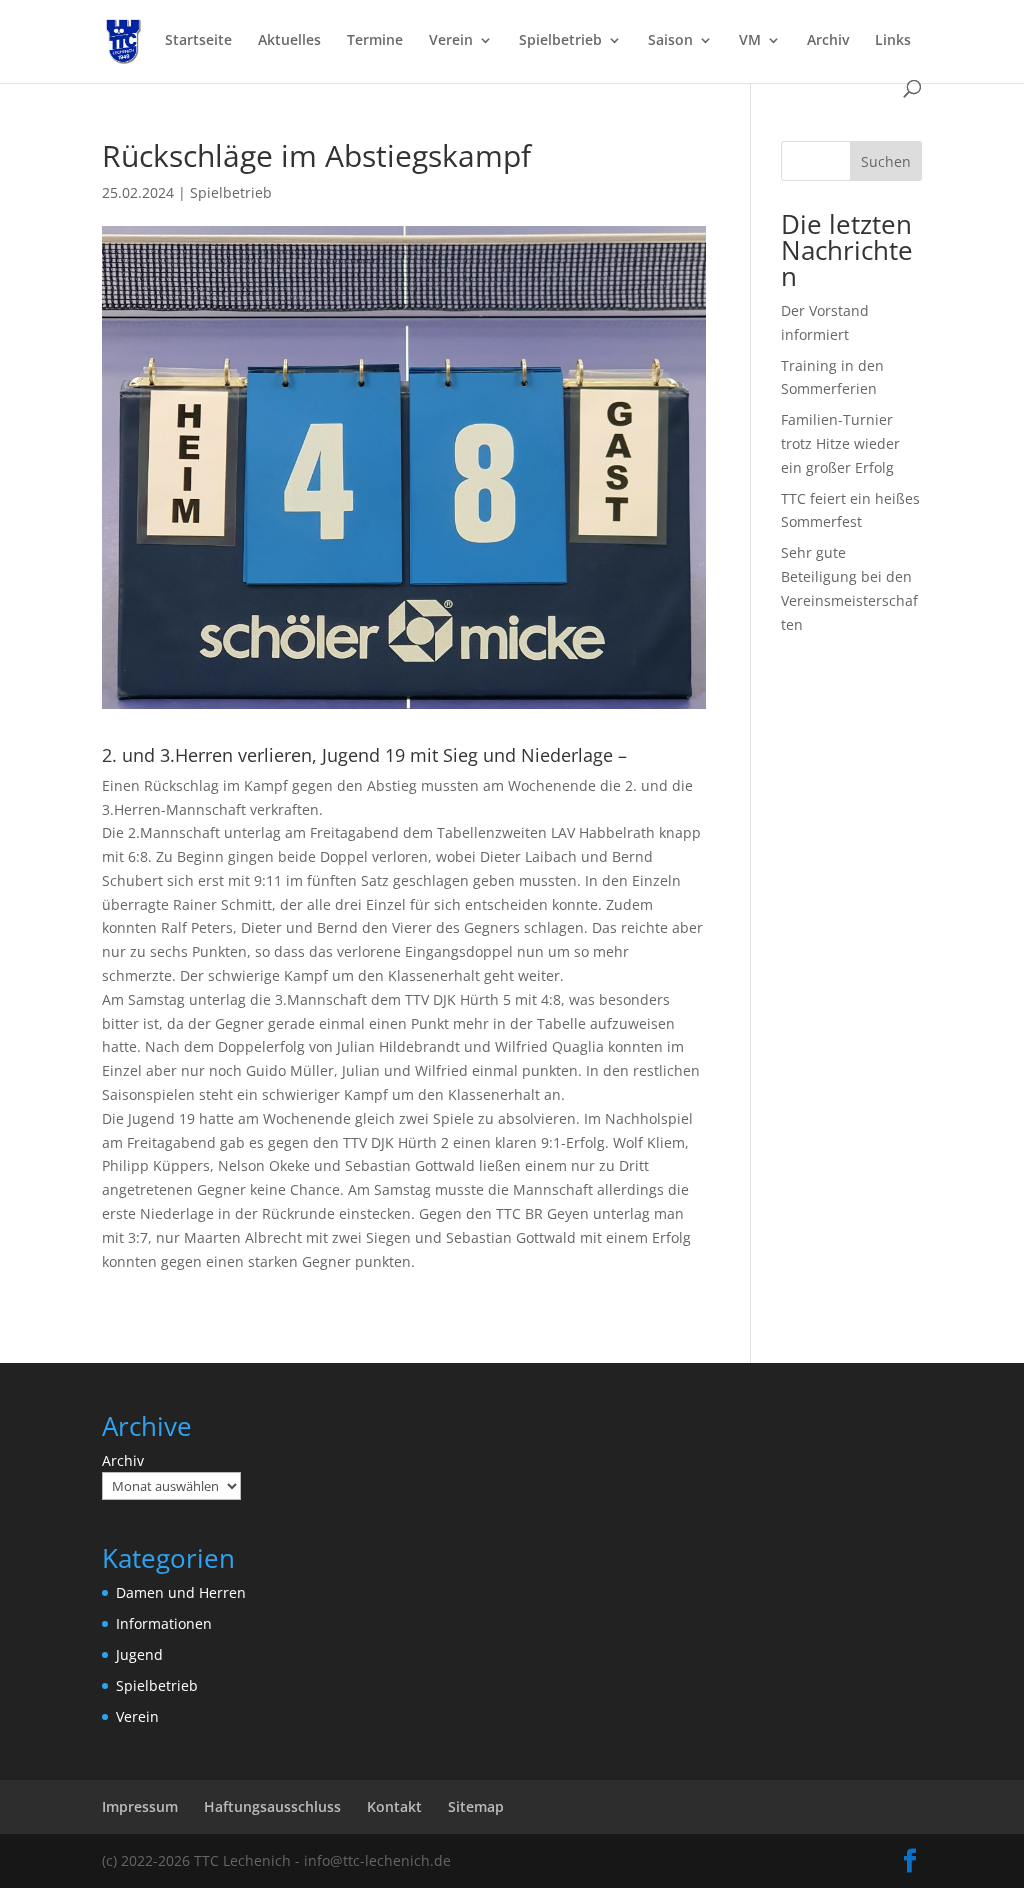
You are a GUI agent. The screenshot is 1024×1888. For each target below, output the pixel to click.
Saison (670, 41)
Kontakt (394, 1806)
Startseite (198, 41)
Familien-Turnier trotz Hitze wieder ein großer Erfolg (840, 443)
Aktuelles (289, 41)
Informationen (164, 1623)
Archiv (828, 41)
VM (750, 41)
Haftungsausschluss (272, 1806)
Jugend (139, 1654)
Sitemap (476, 1806)
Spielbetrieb (560, 41)
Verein (451, 41)
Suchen (886, 161)
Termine (375, 41)
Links (893, 41)
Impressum (140, 1806)
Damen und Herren (181, 1592)
